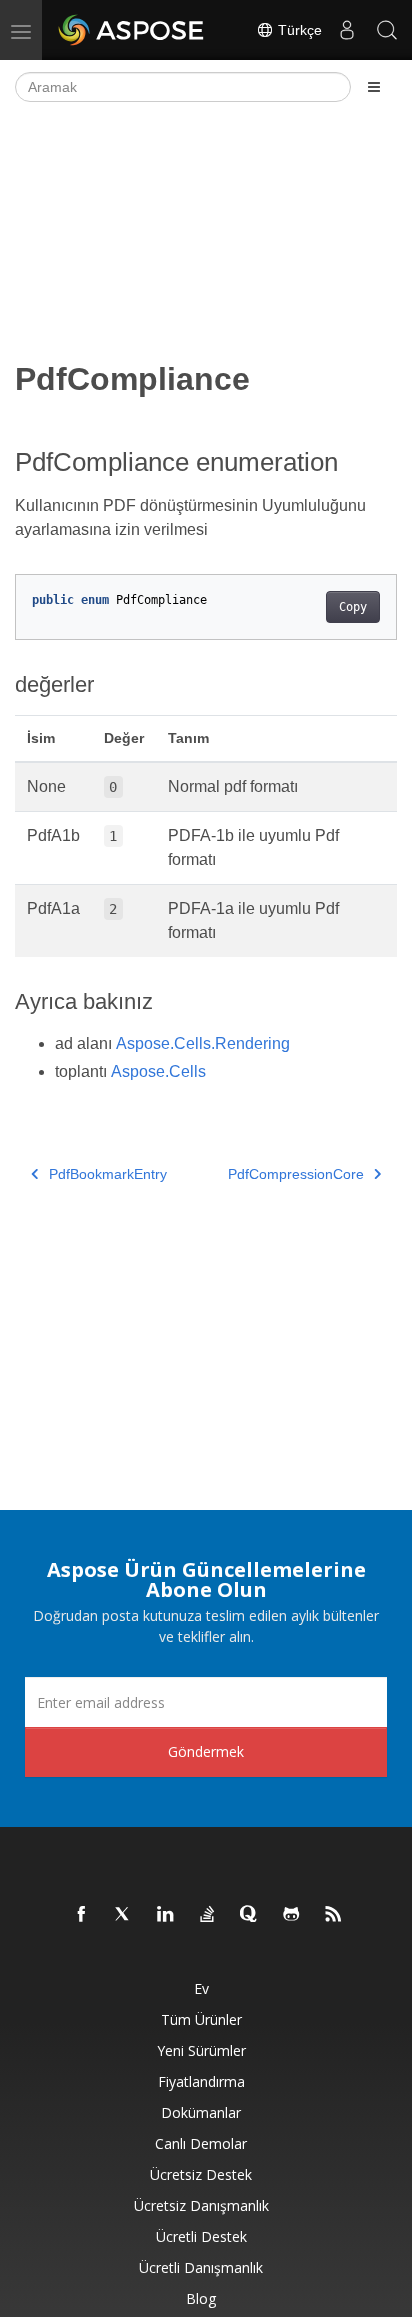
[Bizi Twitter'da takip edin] (124, 1915)
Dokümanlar (201, 2112)
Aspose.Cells (158, 1071)
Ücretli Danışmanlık (201, 2267)
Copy (353, 607)
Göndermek (206, 1751)
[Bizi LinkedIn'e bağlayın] (166, 1915)
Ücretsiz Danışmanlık (201, 2205)
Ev (201, 1988)
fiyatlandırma (201, 2081)
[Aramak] (387, 30)
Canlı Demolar (201, 2143)
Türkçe (298, 30)
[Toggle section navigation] (374, 87)
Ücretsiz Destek (201, 2174)
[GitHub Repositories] (292, 1915)
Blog (201, 2298)
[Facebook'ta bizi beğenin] (82, 1915)
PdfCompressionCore (296, 1174)
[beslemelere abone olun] (334, 1915)
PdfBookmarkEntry (108, 1174)
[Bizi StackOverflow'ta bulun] (208, 1915)
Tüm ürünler (201, 2019)
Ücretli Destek (201, 2236)
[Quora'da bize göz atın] (250, 1915)
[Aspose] (132, 30)
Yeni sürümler (201, 2050)
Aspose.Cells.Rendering (203, 1043)
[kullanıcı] (347, 30)
